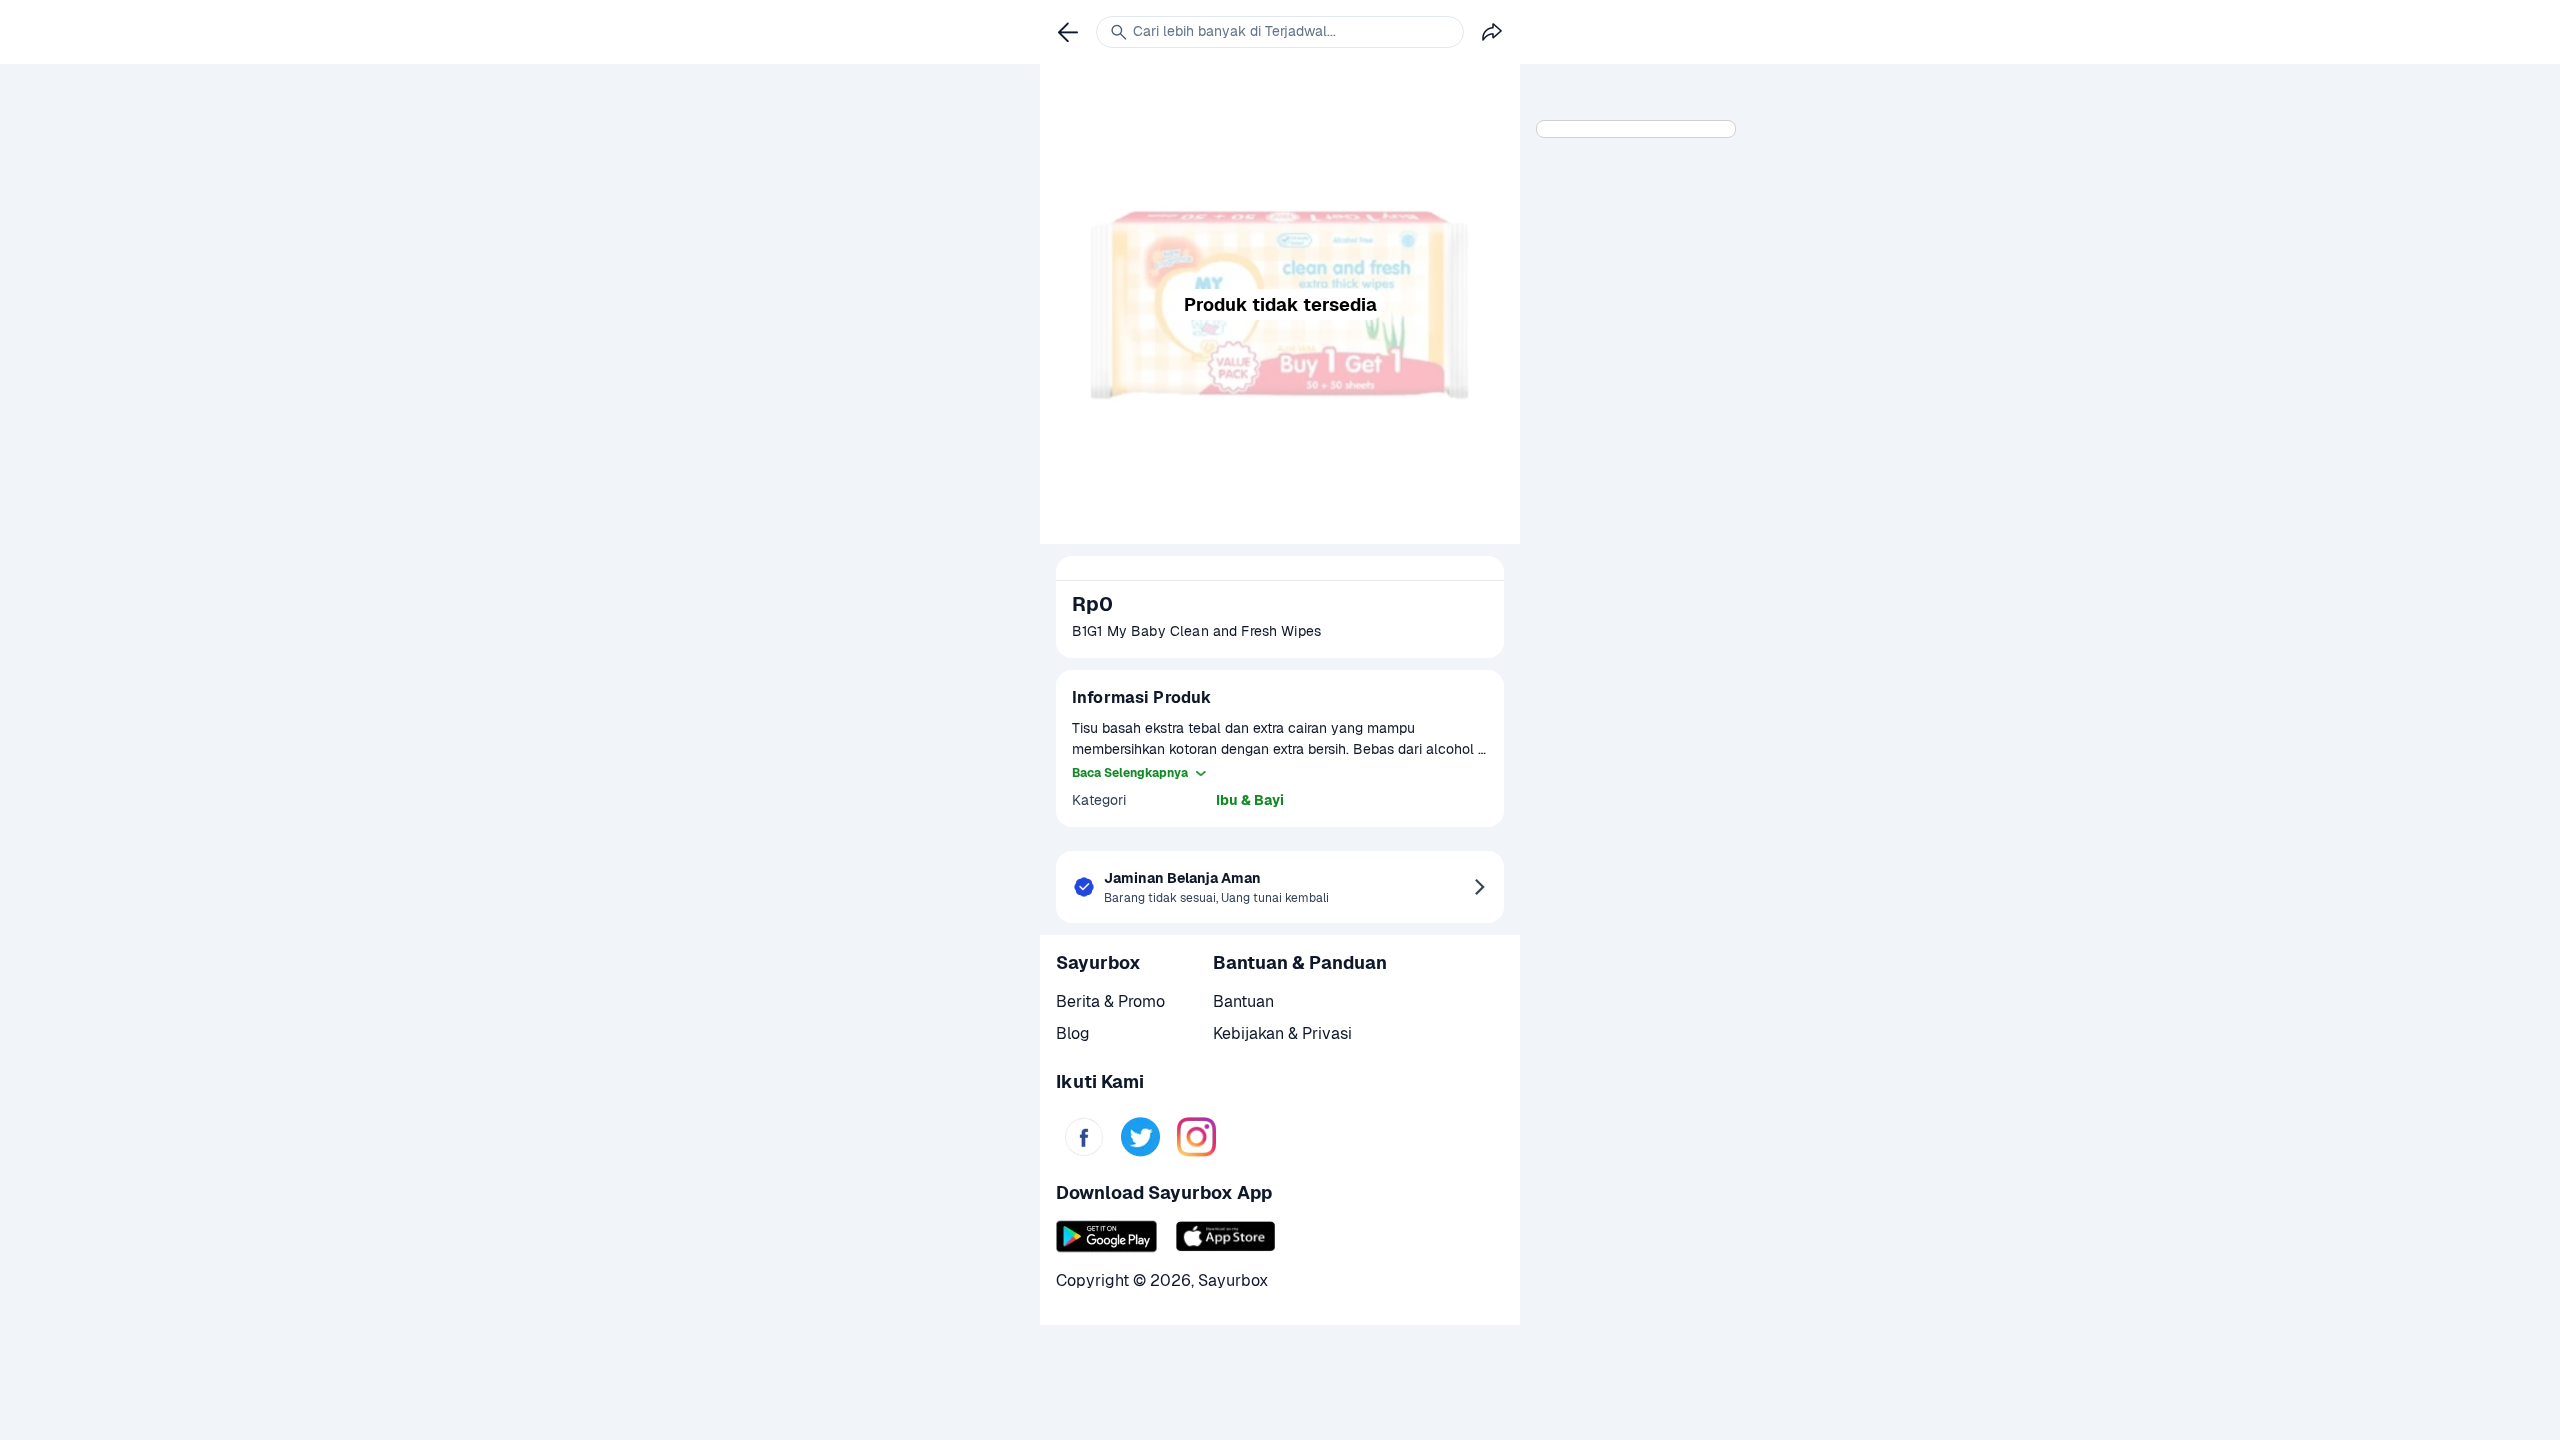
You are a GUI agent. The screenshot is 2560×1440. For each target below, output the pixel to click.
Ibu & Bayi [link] (1250, 800)
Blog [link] (1073, 1033)
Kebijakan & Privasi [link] (1282, 1033)
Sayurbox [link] (1233, 1280)
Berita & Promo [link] (1110, 1001)
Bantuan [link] (1243, 1001)
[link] (1084, 1137)
